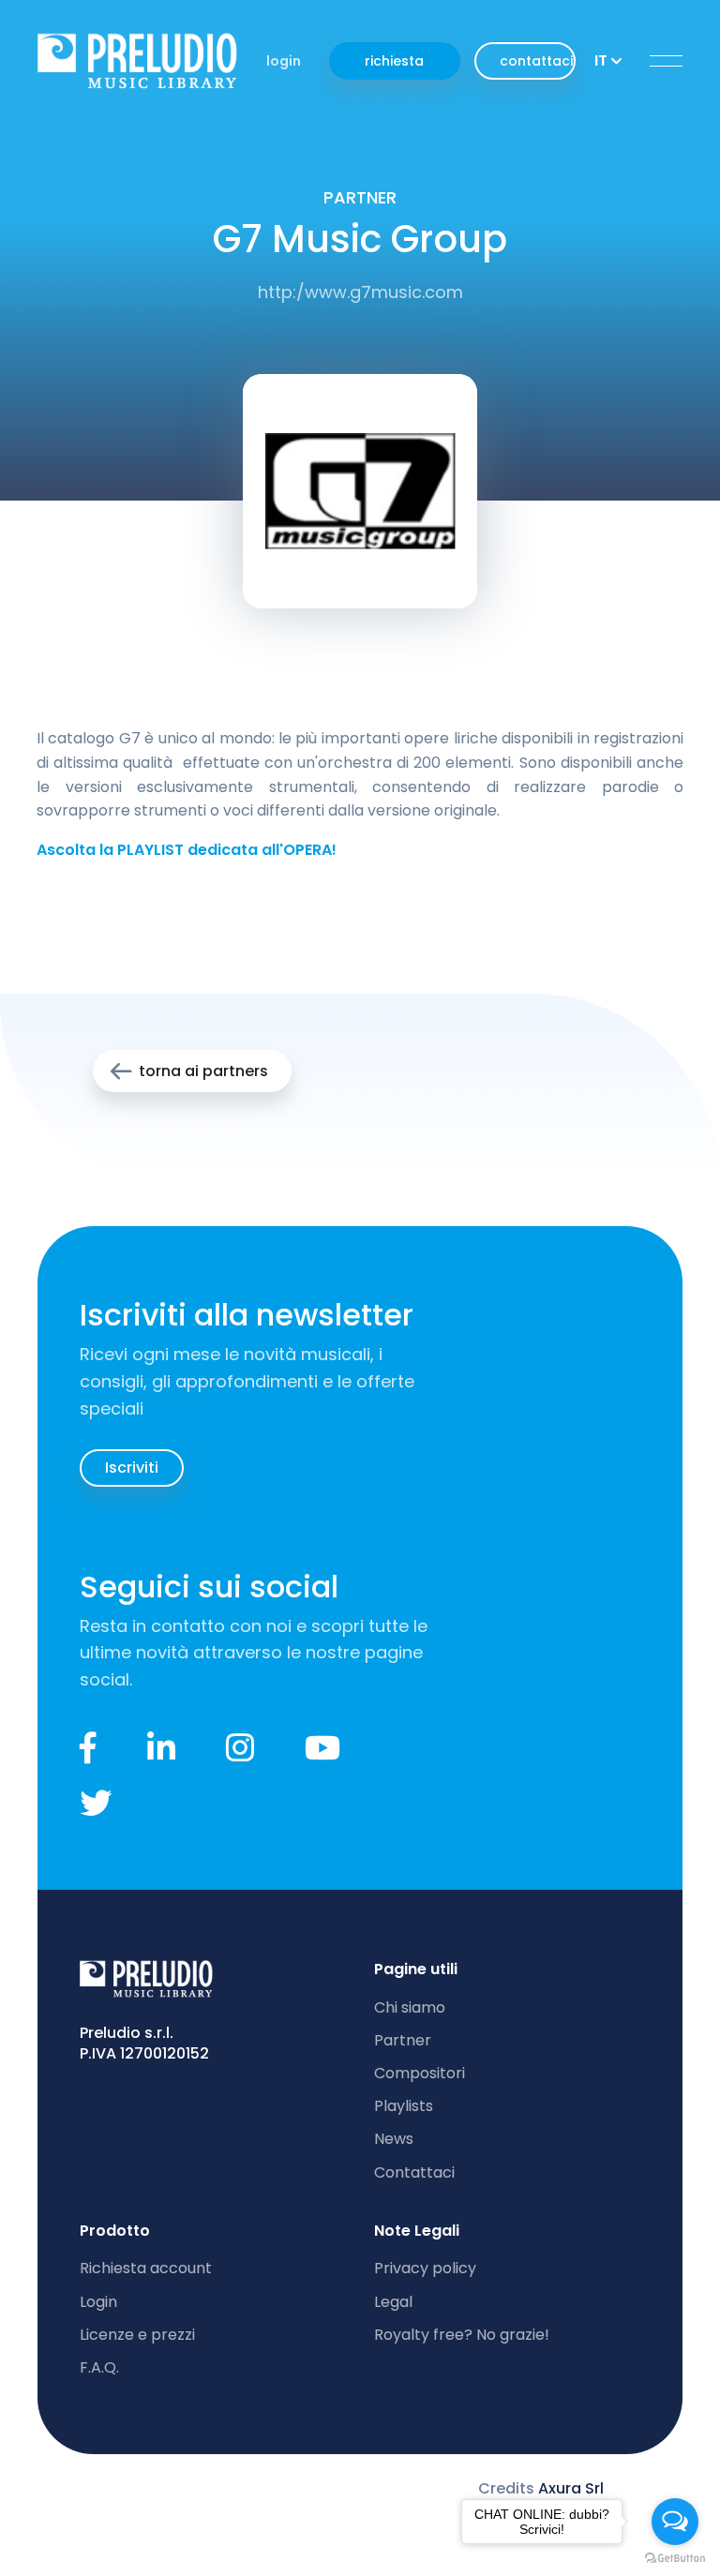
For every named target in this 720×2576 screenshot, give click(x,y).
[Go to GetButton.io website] (675, 2557)
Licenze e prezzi (137, 2335)
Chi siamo (410, 2007)
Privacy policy (425, 2268)
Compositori (420, 2073)
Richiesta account (146, 2268)
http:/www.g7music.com (360, 292)
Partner (403, 2040)
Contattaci (414, 2172)
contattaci (536, 61)
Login (98, 2302)
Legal (393, 2302)
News (394, 2139)
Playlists (404, 2106)
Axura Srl (571, 2488)
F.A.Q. (99, 2367)
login (284, 61)
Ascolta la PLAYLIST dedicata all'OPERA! (187, 850)
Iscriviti (132, 1468)
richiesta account (394, 66)
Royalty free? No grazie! (462, 2335)
